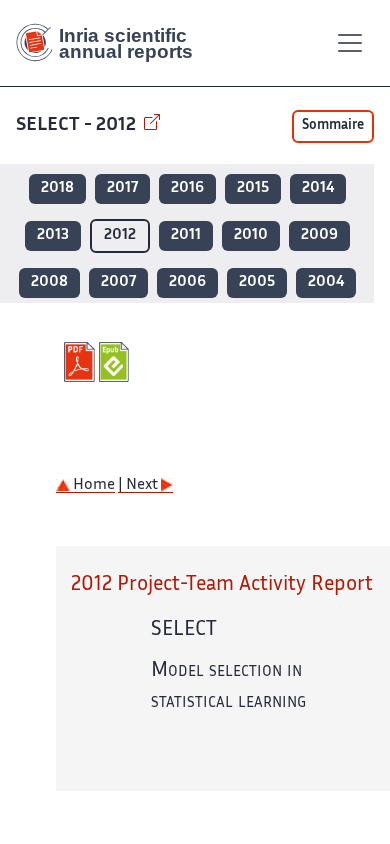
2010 (251, 235)
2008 (49, 282)
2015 (253, 188)
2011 (186, 235)
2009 (319, 235)
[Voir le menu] (350, 43)
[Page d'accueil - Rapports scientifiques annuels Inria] (112, 43)
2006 (187, 282)
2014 (318, 188)
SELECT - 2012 (78, 125)
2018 (57, 188)
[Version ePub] (116, 362)
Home (92, 485)
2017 (122, 188)
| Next (139, 485)
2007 (118, 282)
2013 (53, 235)
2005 (257, 282)
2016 (187, 188)
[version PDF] (81, 362)
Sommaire (333, 126)
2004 (326, 282)
